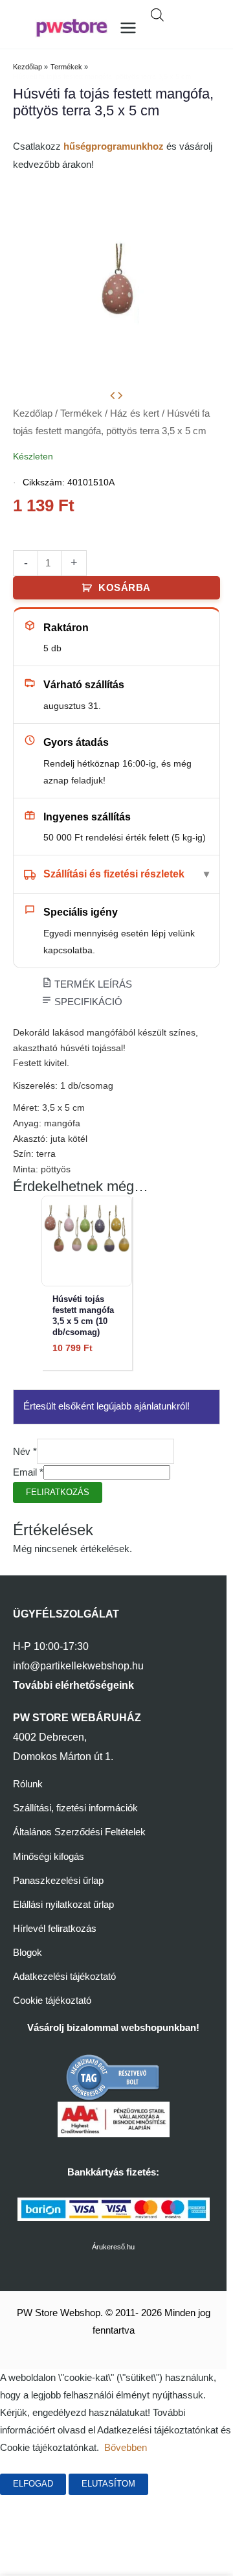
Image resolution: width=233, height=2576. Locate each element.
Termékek (81, 413)
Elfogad (33, 2484)
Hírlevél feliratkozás (55, 1929)
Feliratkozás (58, 1492)
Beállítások (42, 2505)
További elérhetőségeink (73, 1685)
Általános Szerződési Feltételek (79, 1832)
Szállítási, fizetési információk (75, 1808)
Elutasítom (108, 2484)
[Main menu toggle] (128, 28)
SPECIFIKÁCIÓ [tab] (87, 1002)
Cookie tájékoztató (52, 2001)
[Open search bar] (157, 15)
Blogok (28, 1953)
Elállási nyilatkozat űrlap (63, 1905)
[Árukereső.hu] (113, 2077)
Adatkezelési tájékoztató (64, 1977)
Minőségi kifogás (49, 1857)
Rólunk (28, 1784)
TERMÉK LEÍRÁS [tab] (92, 984)
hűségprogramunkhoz (114, 146)
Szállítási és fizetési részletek (114, 874)
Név (25, 1452)
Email (28, 1472)
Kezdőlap (33, 413)
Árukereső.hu (113, 2247)
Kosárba (125, 588)
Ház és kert (135, 413)
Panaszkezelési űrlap (58, 1881)
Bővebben (126, 2448)
